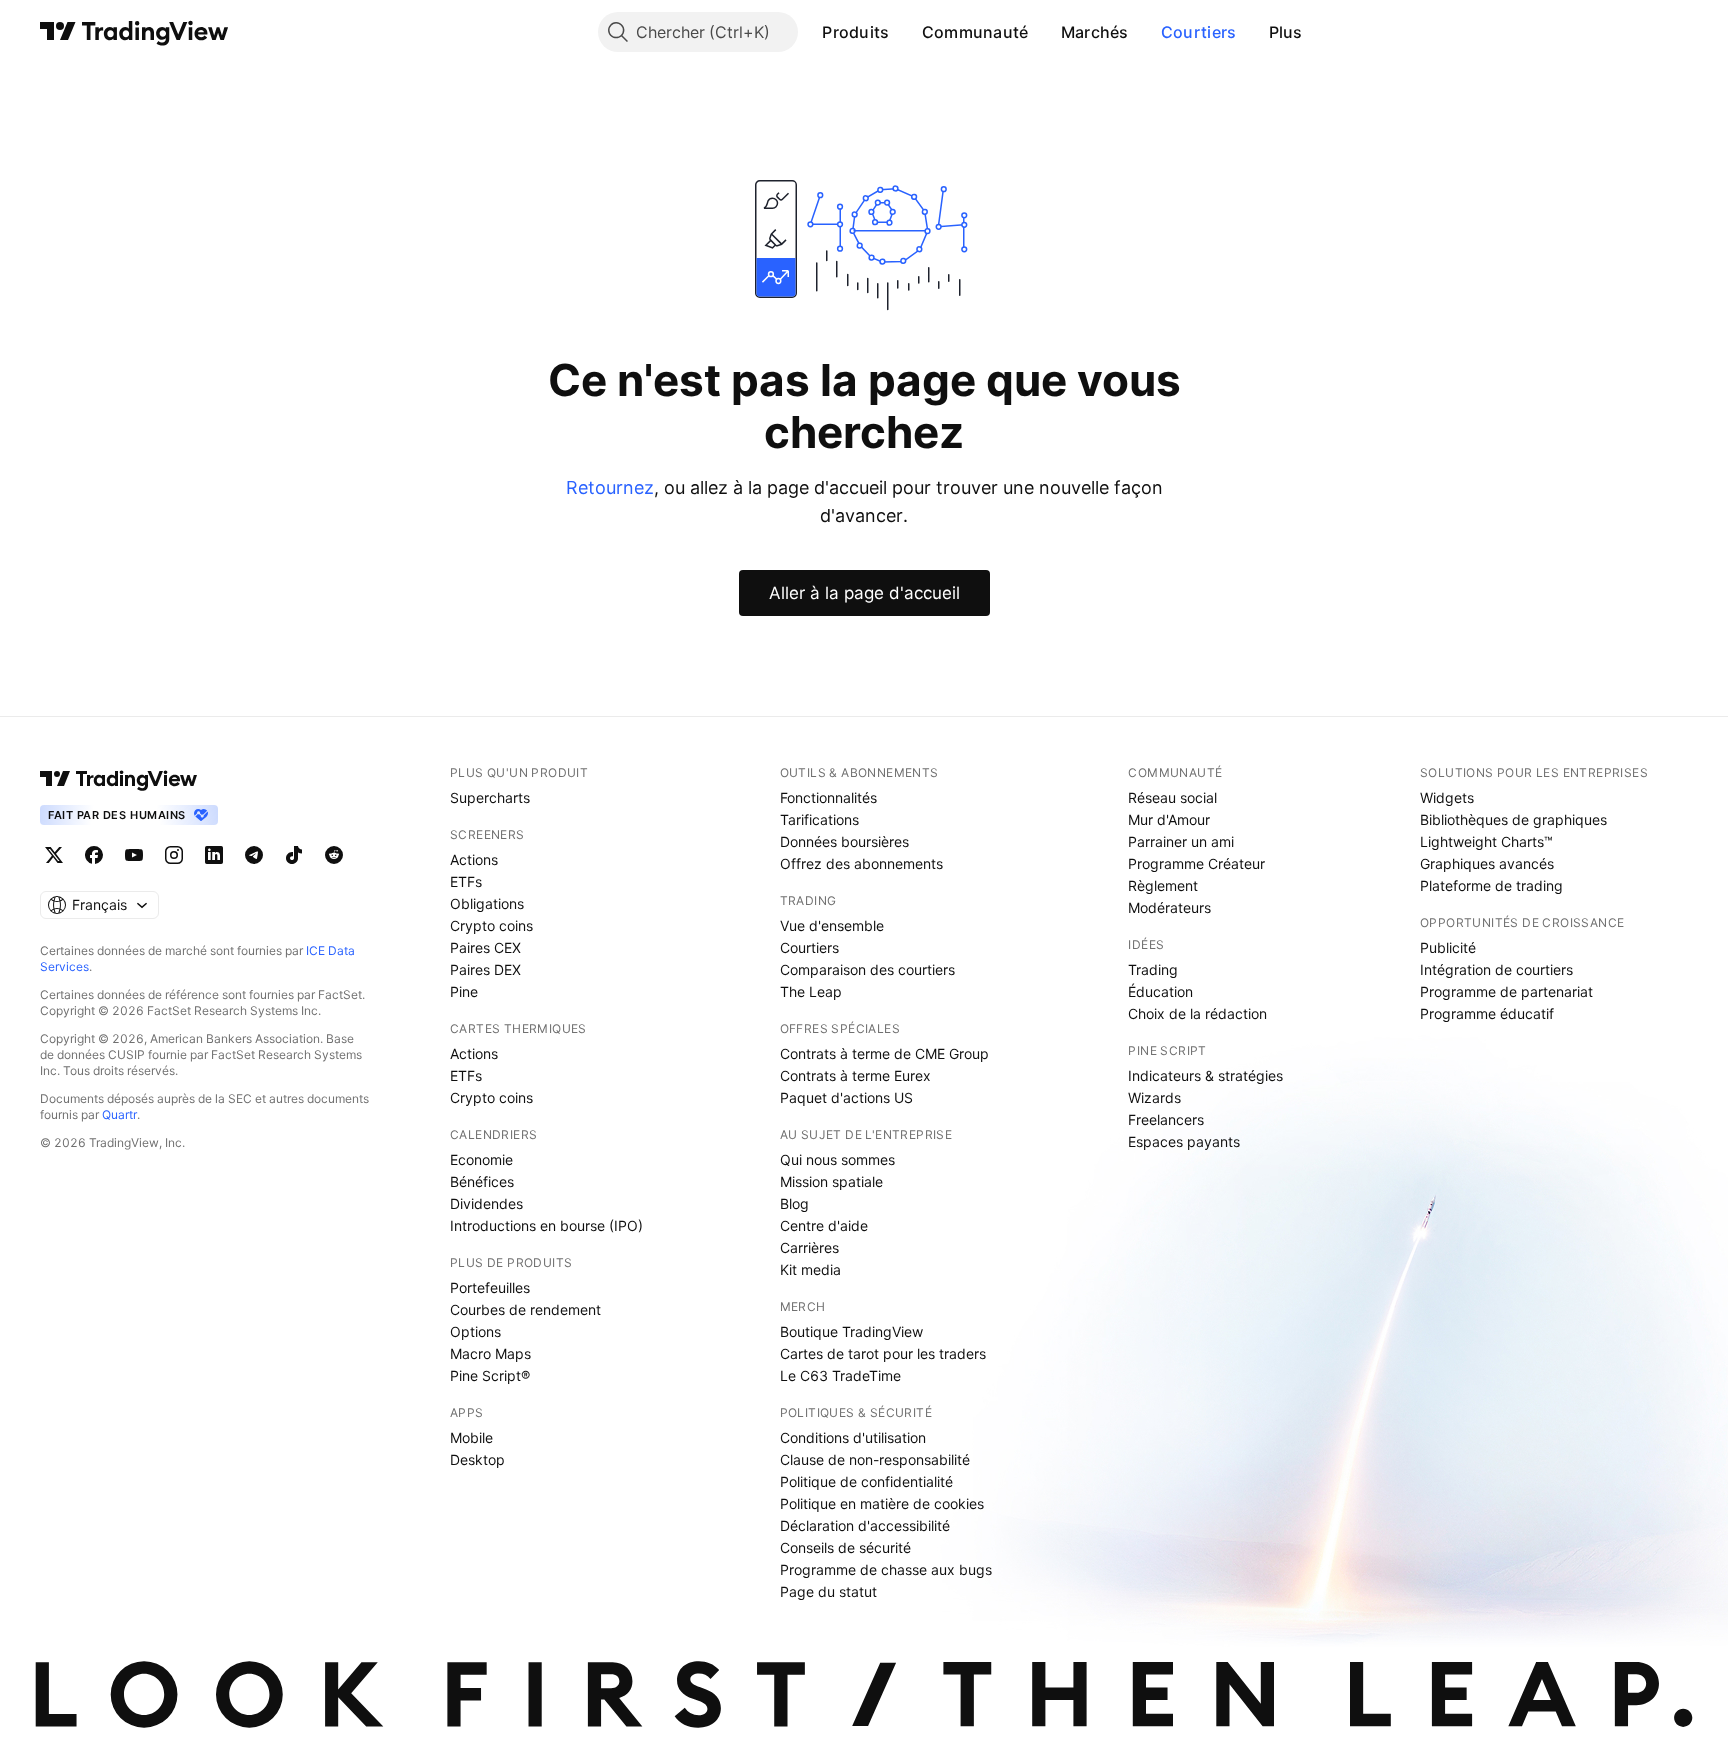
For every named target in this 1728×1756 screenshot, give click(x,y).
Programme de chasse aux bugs (886, 1569)
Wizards (1154, 1097)
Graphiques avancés (1487, 863)
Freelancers (1166, 1119)
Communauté (975, 32)
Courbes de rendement (525, 1309)
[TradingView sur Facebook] (94, 855)
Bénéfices (482, 1181)
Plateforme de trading (1491, 885)
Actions (474, 859)
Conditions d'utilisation (853, 1437)
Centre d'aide (824, 1225)
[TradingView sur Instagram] (174, 855)
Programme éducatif (1487, 1013)
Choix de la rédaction (1197, 1013)
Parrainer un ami (1181, 841)
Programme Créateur (1196, 863)
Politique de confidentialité (866, 1481)
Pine (464, 991)
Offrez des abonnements (861, 863)
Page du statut (828, 1591)
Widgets (1447, 797)
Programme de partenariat (1506, 991)
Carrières (809, 1247)
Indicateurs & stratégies (1205, 1075)
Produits (855, 32)
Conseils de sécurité (845, 1547)
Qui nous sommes (837, 1159)
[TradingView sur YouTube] (134, 855)
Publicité (1448, 947)
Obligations (487, 903)
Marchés (1095, 32)
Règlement (1163, 885)
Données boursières (844, 841)
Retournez (610, 487)
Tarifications (819, 819)
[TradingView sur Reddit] (334, 855)
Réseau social (1172, 797)
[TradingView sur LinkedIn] (214, 855)
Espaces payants (1184, 1141)
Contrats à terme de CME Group (884, 1053)
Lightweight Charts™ (1486, 841)
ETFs (466, 881)
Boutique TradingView (851, 1331)
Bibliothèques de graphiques (1513, 819)
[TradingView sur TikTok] (294, 855)
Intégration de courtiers (1496, 969)
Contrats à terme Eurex (855, 1075)
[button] (905, 32)
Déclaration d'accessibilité (865, 1525)
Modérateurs (1169, 907)
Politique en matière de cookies (882, 1503)
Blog (794, 1203)
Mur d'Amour (1169, 819)
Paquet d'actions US (846, 1097)
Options (475, 1331)
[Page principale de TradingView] (134, 32)
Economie (481, 1159)
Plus (1286, 32)
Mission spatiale (831, 1181)
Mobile (471, 1437)
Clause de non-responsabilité (875, 1459)
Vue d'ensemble (832, 925)
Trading (1153, 969)
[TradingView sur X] (54, 855)
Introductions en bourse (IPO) (546, 1225)
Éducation (1160, 991)
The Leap (811, 991)
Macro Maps (490, 1353)
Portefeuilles (490, 1287)
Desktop (477, 1459)
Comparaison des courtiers (867, 969)
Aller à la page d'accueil (864, 593)
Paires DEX (485, 969)
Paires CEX (485, 947)
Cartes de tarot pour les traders (883, 1353)
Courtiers (1199, 32)
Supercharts (490, 797)
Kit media (810, 1269)
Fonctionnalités (828, 797)
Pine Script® (490, 1375)
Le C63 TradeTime (840, 1375)
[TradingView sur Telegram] (254, 855)
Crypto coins (491, 925)
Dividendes (486, 1203)
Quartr (119, 1114)
